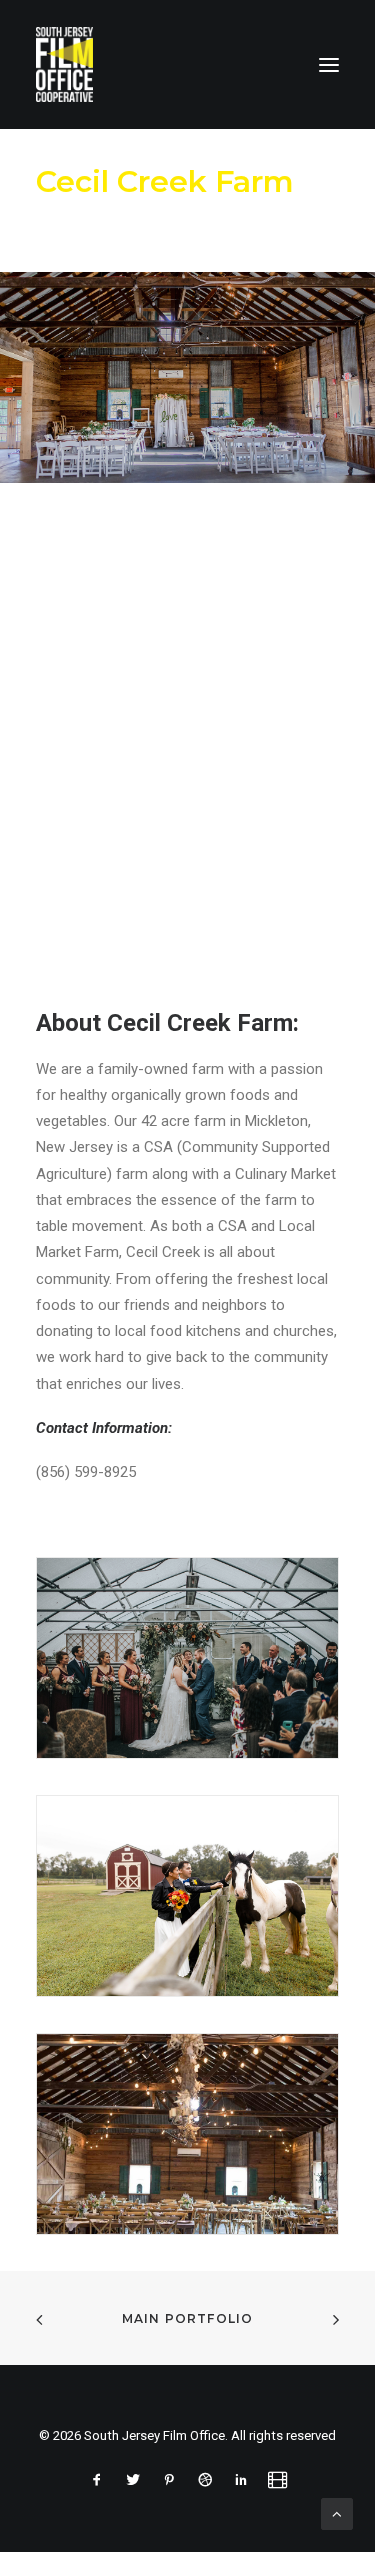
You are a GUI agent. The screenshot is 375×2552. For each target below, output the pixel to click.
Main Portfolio (188, 2318)
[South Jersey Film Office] (64, 64)
